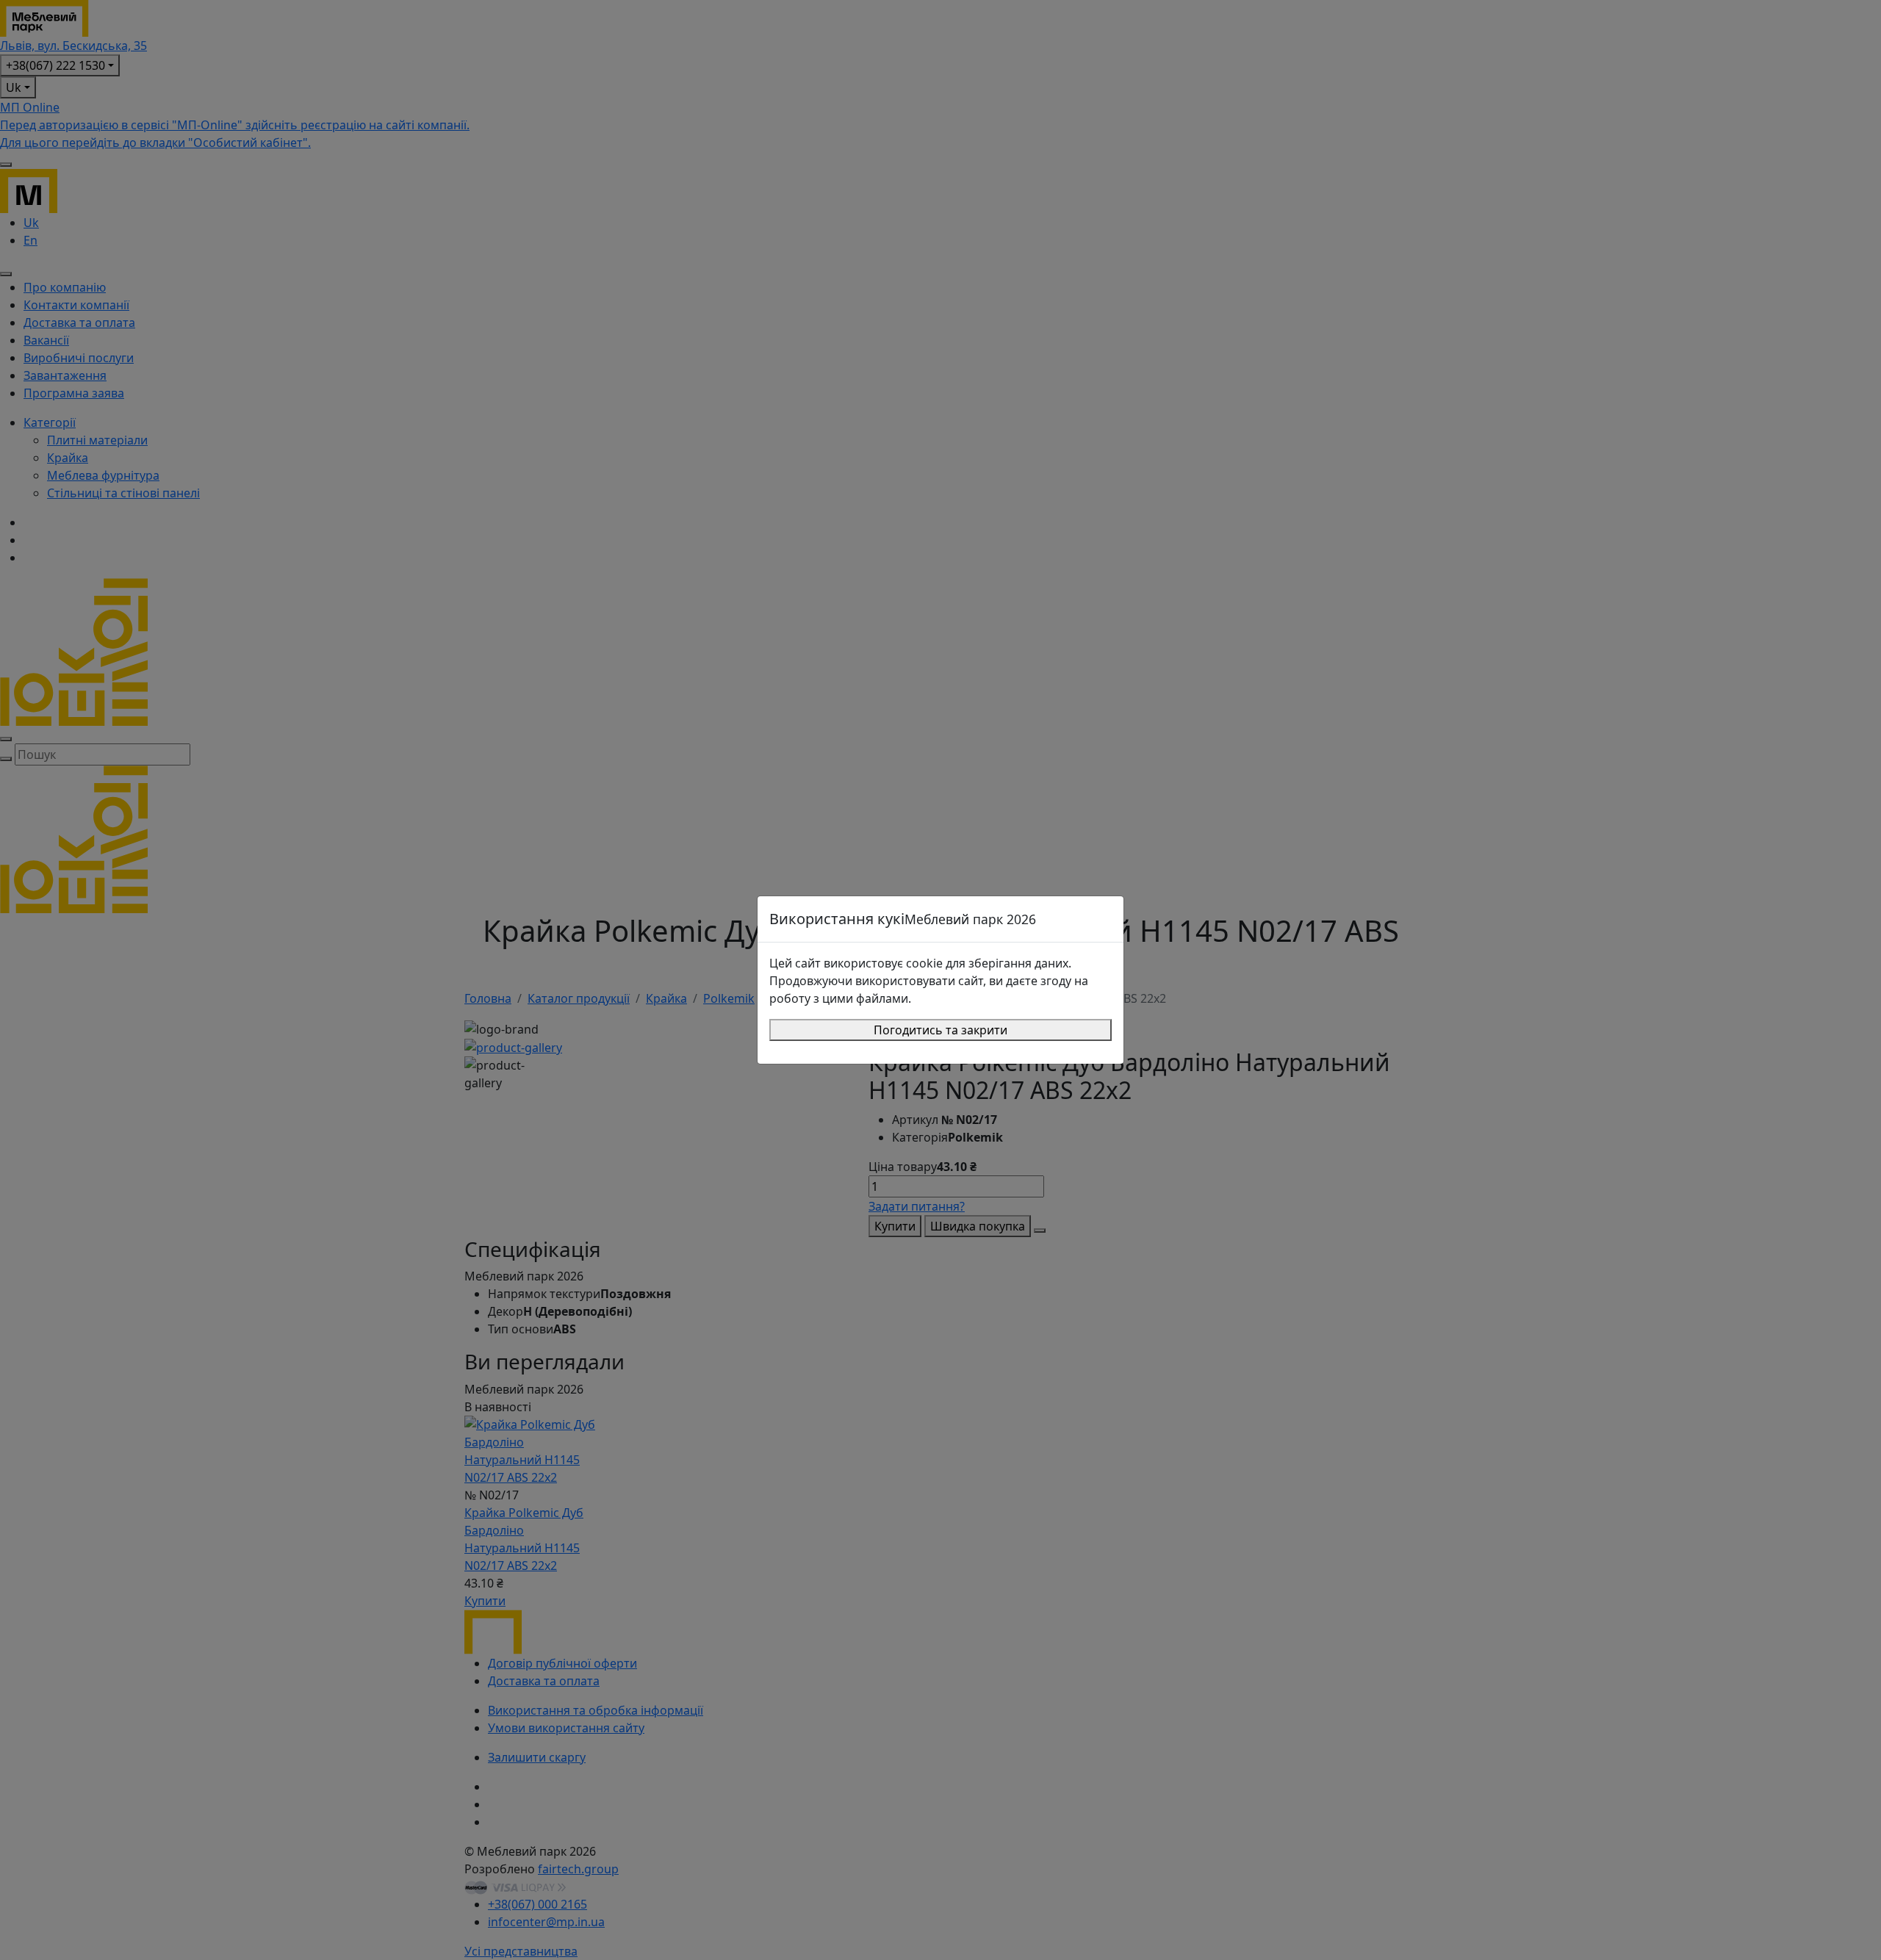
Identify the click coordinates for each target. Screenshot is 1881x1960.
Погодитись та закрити (940, 1030)
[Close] (1106, 919)
